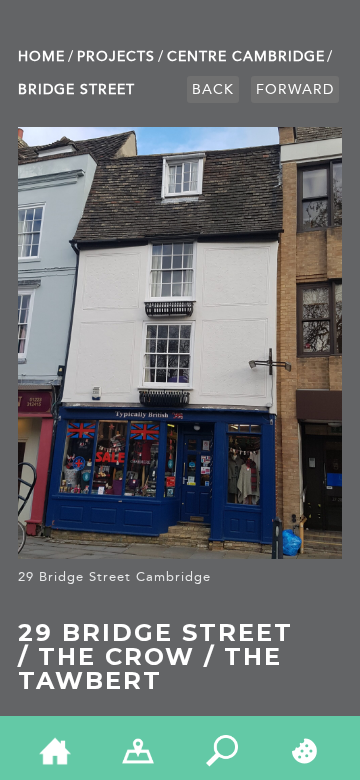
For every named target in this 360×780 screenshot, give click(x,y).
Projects (116, 56)
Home (41, 56)
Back (213, 89)
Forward (295, 89)
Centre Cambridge (246, 56)
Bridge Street (76, 89)
